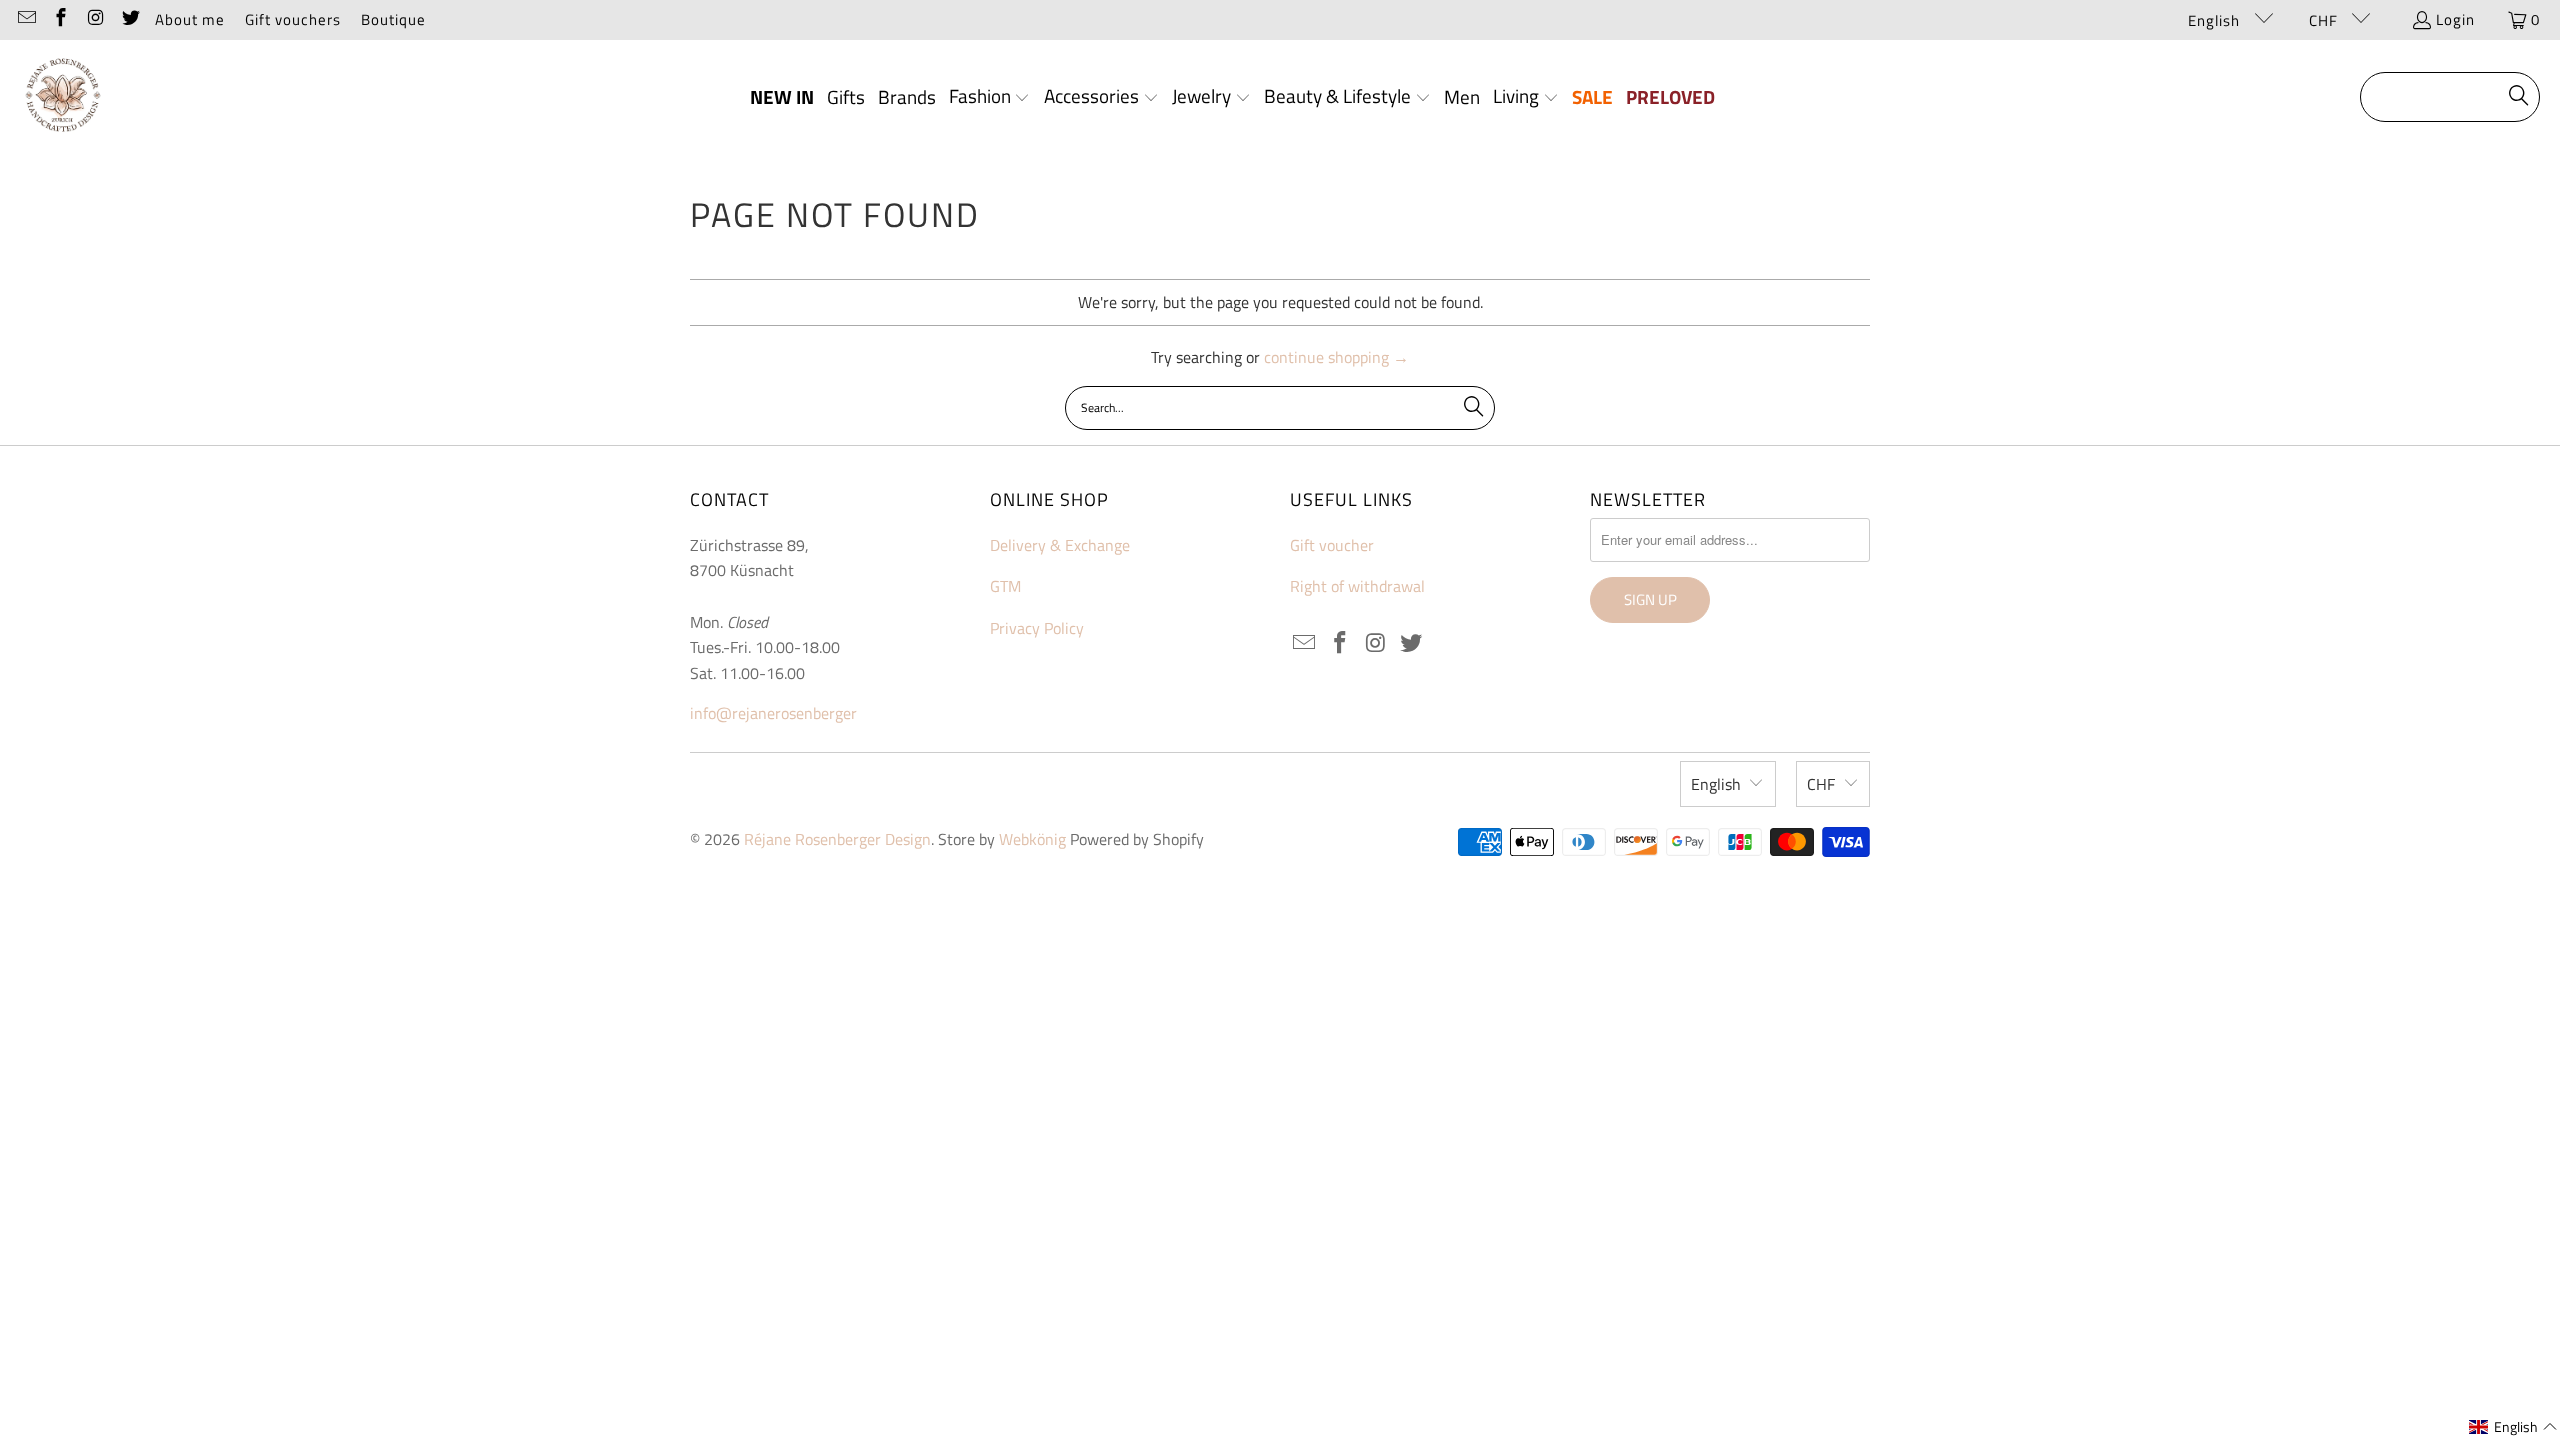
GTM (1005, 586)
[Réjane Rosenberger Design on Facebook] (60, 19)
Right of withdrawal (1357, 586)
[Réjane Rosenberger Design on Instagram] (94, 19)
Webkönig (1032, 839)
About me (190, 19)
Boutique (393, 19)
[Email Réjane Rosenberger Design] (25, 19)
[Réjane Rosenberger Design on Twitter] (129, 19)
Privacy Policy (1037, 628)
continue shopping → (1336, 357)
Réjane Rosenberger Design (837, 839)
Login (2455, 19)
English (2216, 20)
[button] (990, 98)
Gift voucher (1332, 545)
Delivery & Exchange (1060, 545)
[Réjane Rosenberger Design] (62, 97)
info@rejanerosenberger (773, 713)
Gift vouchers (293, 19)
